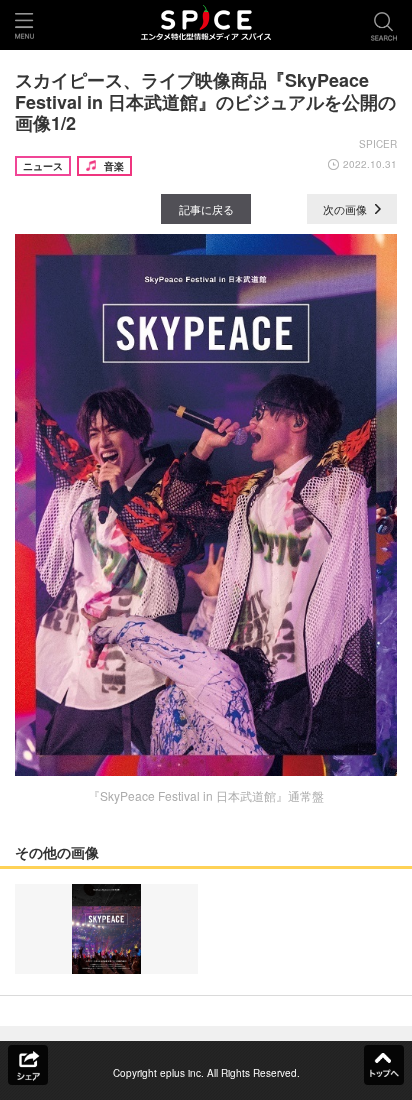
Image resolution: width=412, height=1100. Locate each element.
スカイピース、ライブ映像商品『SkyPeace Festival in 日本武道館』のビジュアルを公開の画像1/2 (205, 101)
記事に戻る (206, 209)
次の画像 (346, 209)
